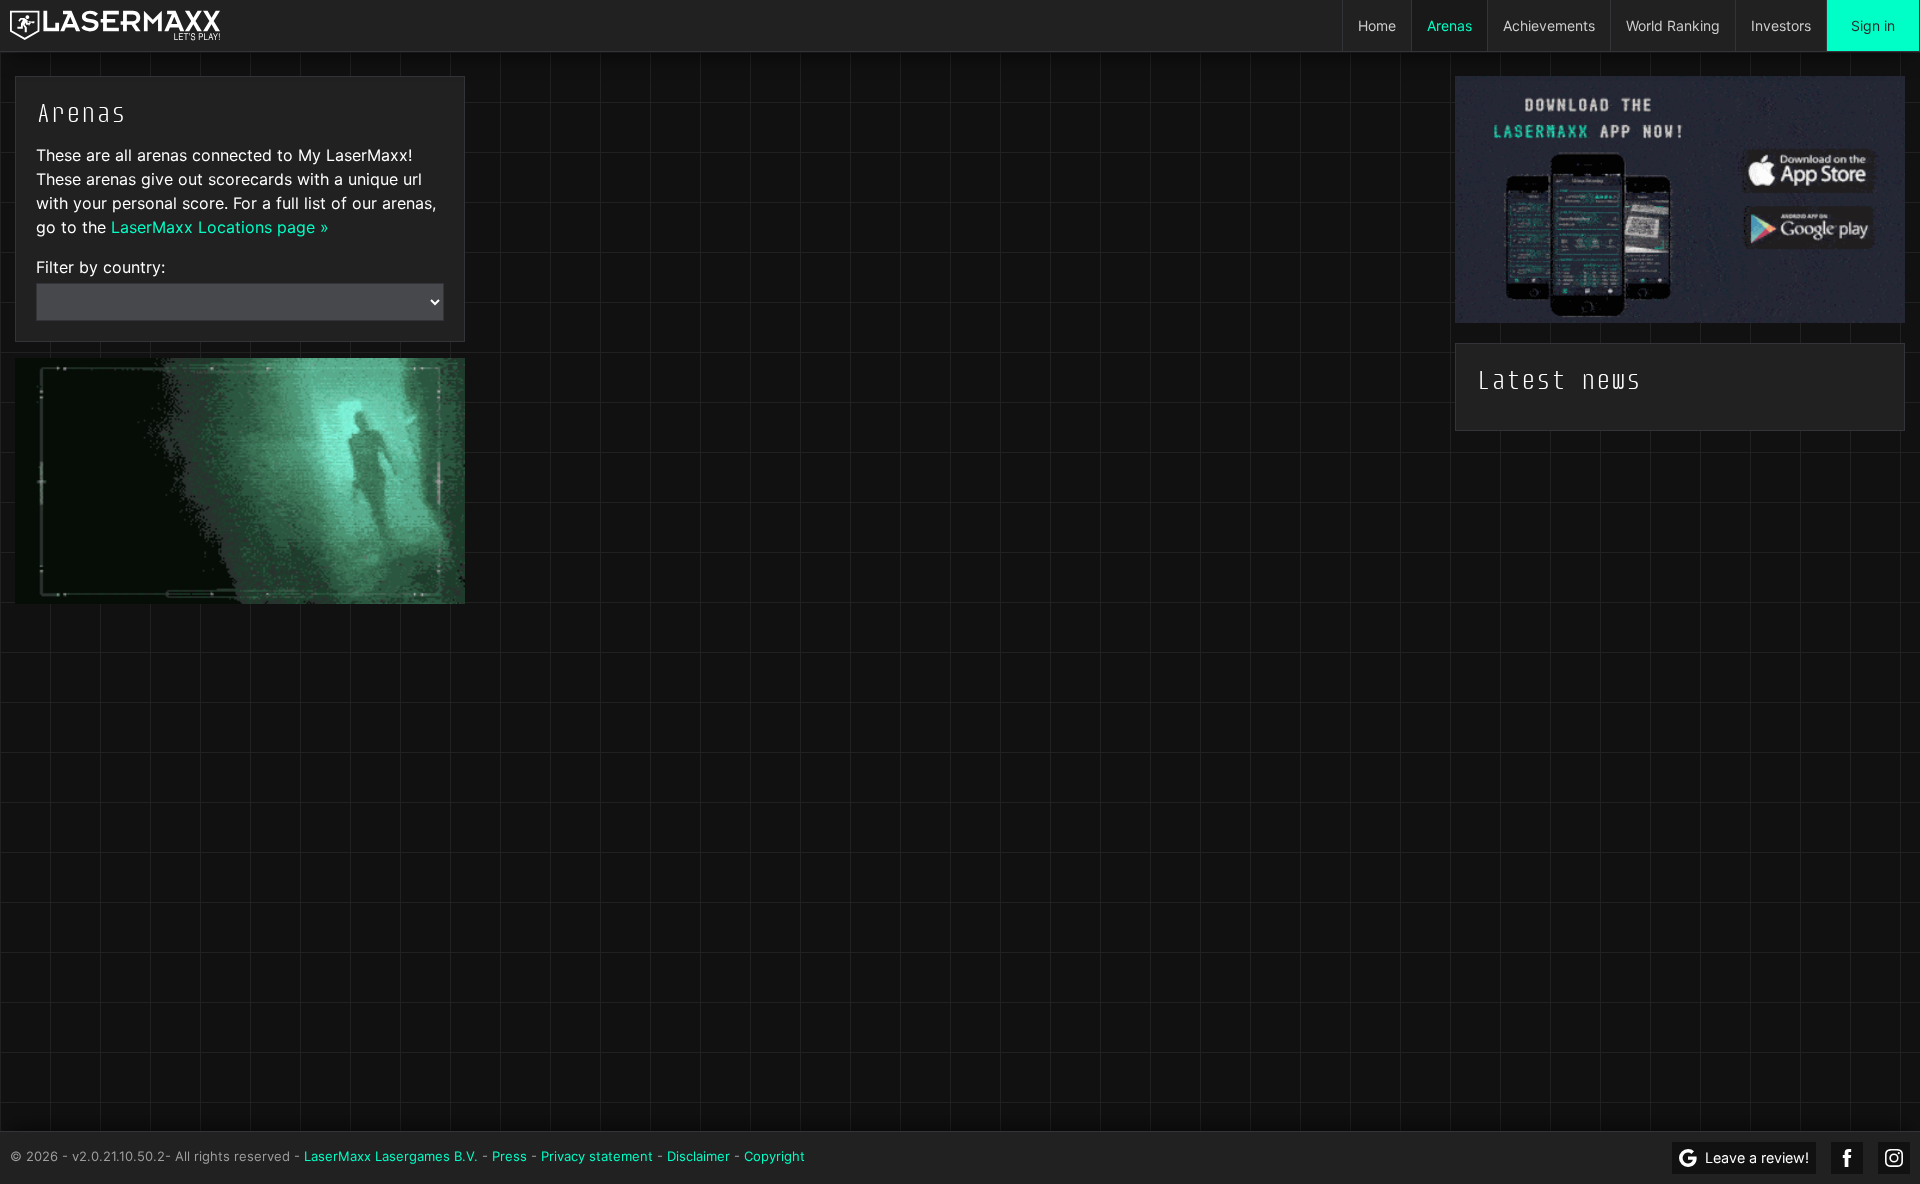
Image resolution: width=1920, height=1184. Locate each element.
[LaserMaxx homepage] (115, 25)
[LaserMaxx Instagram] (1894, 1158)
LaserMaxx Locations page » (220, 227)
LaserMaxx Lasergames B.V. (391, 1156)
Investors (1781, 25)
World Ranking (1673, 25)
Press (509, 1156)
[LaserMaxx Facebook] (1847, 1158)
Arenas (1449, 25)
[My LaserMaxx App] (1680, 198)
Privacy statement (597, 1156)
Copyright (774, 1156)
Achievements (1549, 25)
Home (1377, 25)
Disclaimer (698, 1156)
